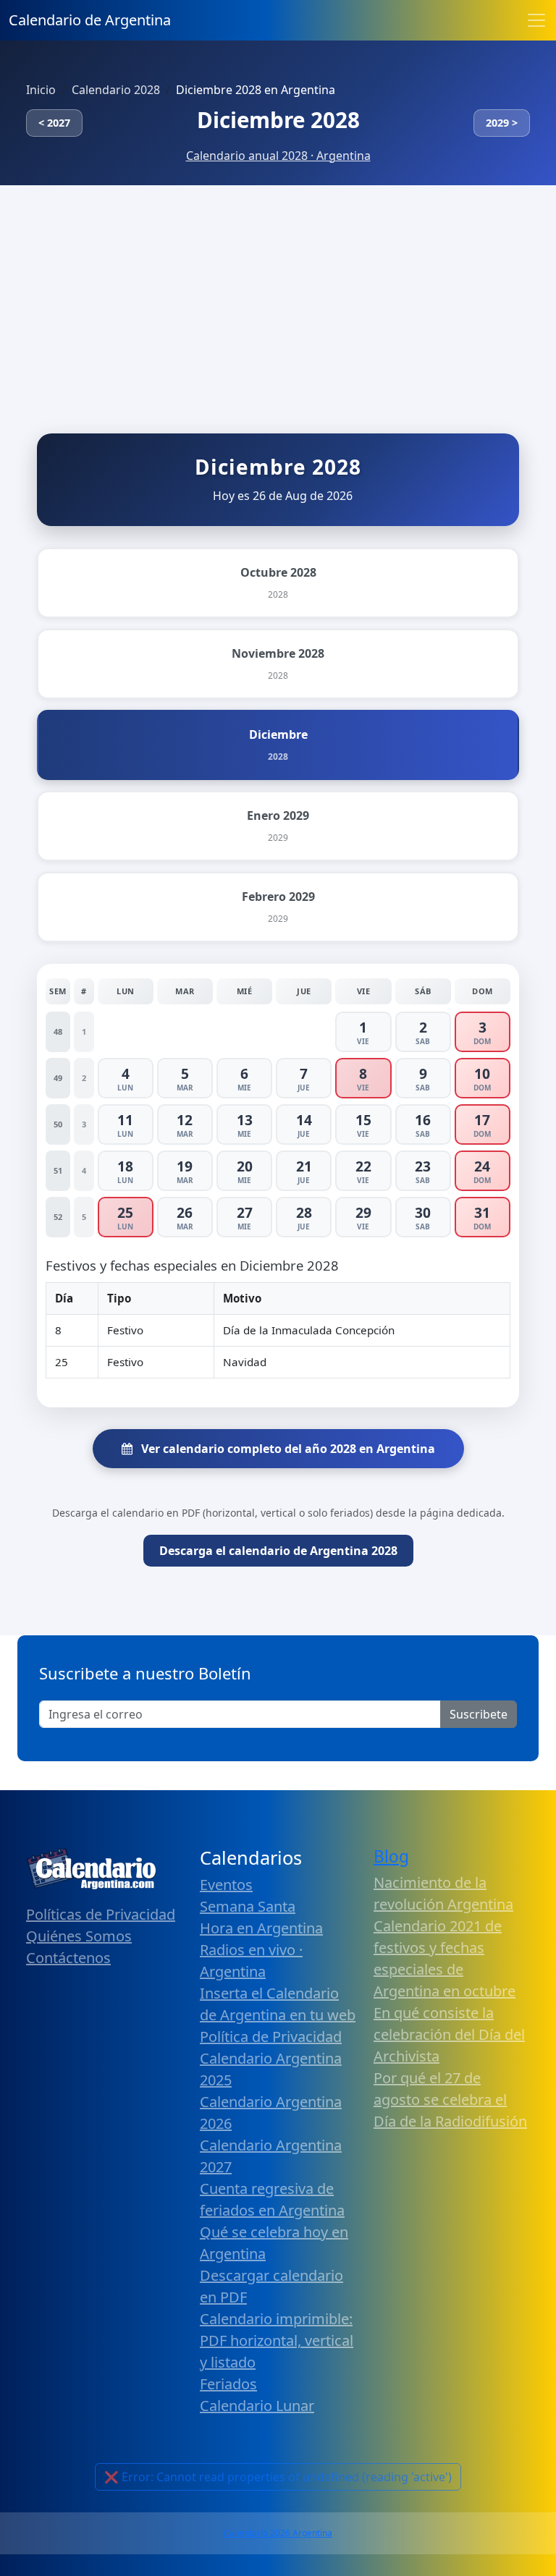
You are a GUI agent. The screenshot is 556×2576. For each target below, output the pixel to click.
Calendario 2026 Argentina (278, 2533)
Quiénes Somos (79, 1936)
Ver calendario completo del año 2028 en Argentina (287, 1449)
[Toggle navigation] (536, 20)
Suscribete (479, 1714)
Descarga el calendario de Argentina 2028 (278, 1551)
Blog (391, 1856)
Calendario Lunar (257, 2406)
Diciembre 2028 (278, 120)
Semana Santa (248, 1906)
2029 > (502, 123)
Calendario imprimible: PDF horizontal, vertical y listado (277, 2340)
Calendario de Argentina (90, 20)
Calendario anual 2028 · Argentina (278, 156)
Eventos (226, 1885)
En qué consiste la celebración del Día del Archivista (449, 2034)
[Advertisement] (278, 294)
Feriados (228, 2384)
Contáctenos (68, 1958)
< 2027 (54, 123)
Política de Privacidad (271, 2037)
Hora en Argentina (261, 1928)
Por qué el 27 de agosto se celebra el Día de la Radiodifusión (450, 2100)
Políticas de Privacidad (101, 1914)
